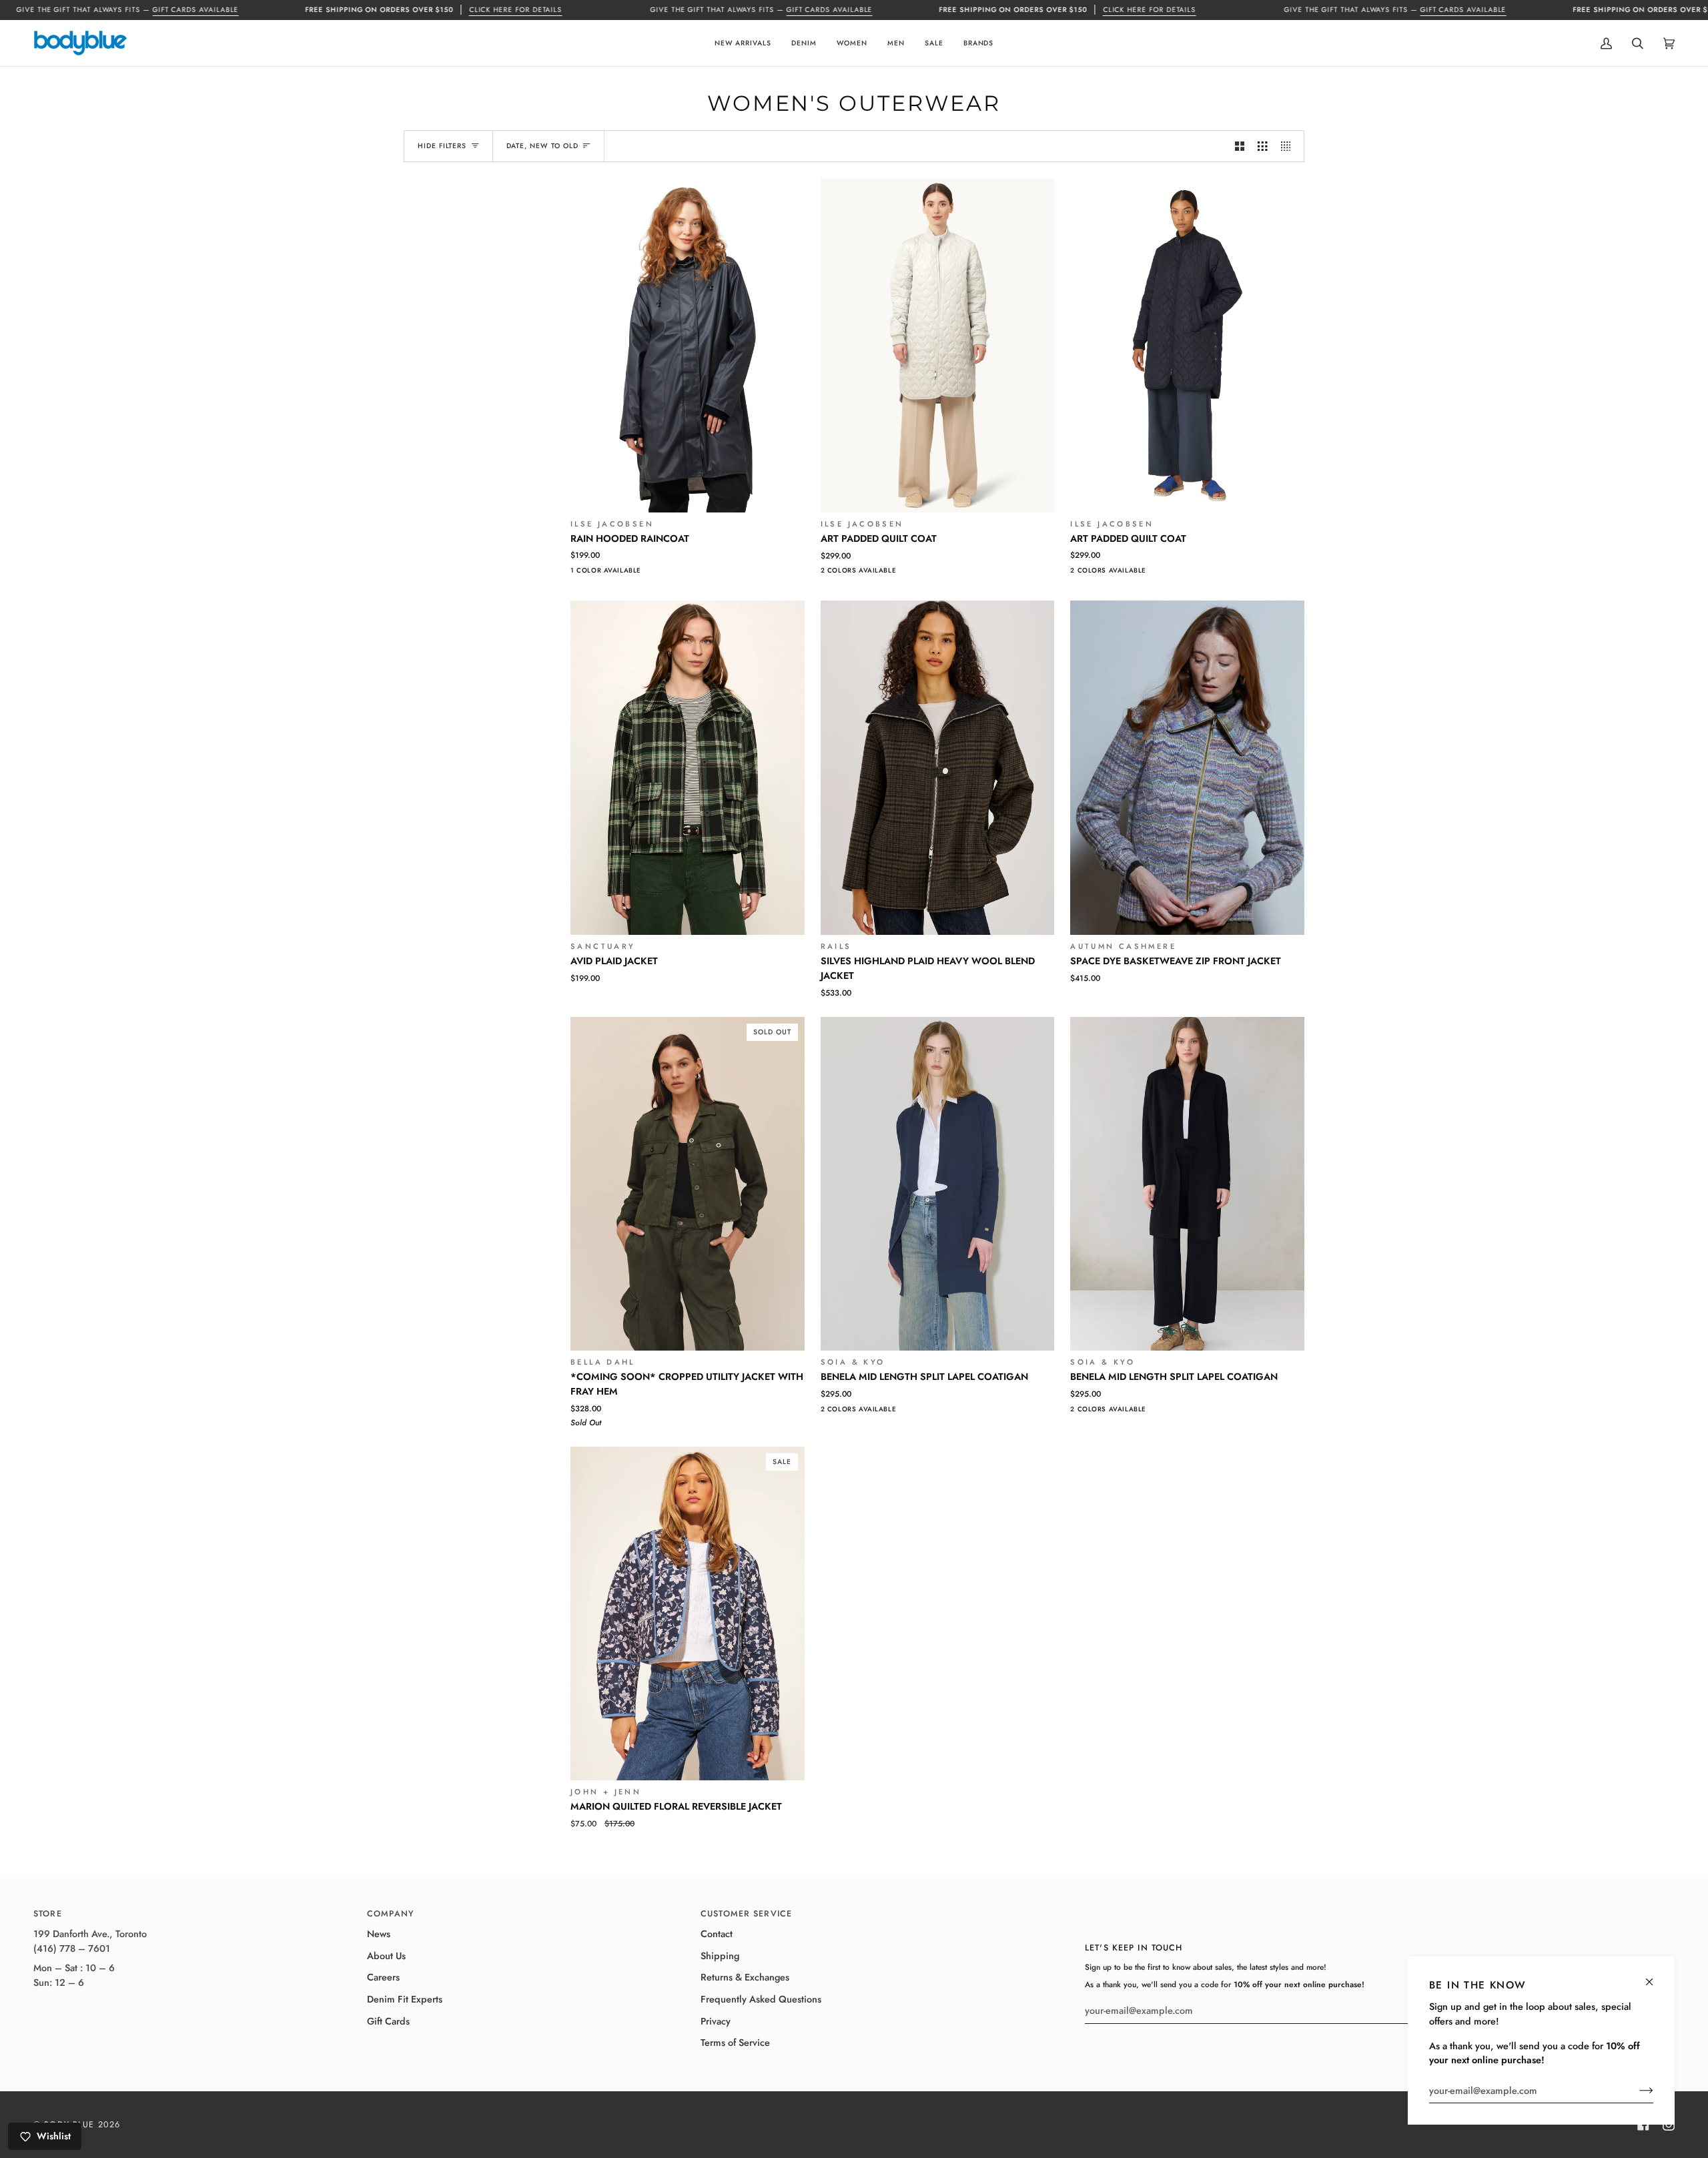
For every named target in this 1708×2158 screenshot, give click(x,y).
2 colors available (859, 571)
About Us (386, 1956)
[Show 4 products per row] (1289, 146)
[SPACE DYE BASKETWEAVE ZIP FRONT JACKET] (1187, 768)
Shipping (720, 1956)
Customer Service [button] (746, 1914)
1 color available (606, 571)
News (379, 1934)
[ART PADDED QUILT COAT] (938, 345)
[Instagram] (1669, 2125)
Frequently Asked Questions (761, 1999)
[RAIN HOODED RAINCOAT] (688, 345)
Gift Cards (388, 2021)
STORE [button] (48, 1914)
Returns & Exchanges (745, 1977)
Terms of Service (735, 2043)
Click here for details (516, 10)
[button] (743, 43)
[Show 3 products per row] (1262, 146)
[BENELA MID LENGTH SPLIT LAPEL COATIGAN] (938, 1184)
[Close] (1655, 1976)
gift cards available (195, 10)
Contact (717, 1934)
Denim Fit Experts (405, 1999)
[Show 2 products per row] (1240, 146)
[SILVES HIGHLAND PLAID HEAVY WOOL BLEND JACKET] (938, 768)
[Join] (1636, 2091)
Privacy (716, 2021)
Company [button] (391, 1914)
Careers (383, 1977)
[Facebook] (1643, 2125)
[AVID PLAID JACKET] (688, 768)
